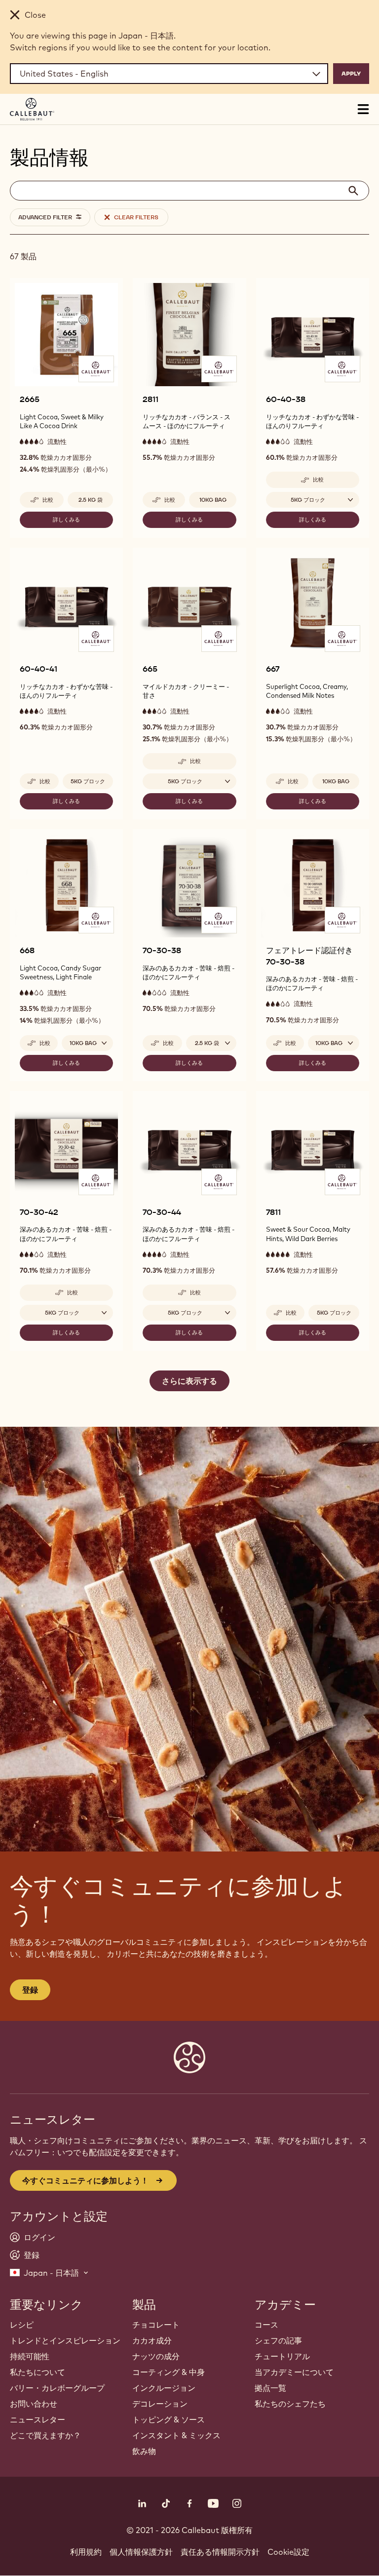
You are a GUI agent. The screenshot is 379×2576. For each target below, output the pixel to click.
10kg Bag (213, 500)
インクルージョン (164, 2388)
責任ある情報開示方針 (220, 2552)
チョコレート (156, 2325)
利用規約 (86, 2552)
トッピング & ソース (169, 2419)
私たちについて (38, 2372)
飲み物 (144, 2451)
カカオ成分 (152, 2340)
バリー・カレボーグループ (57, 2388)
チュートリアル (282, 2356)
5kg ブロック (88, 781)
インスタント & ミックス (176, 2435)
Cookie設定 (288, 2552)
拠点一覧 (270, 2388)
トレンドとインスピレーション (65, 2340)
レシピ (22, 2325)
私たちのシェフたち (290, 2404)
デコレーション (160, 2404)
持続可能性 (30, 2356)
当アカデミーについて (294, 2372)
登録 (30, 1990)
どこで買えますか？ (45, 2435)
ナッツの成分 (156, 2356)
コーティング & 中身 (169, 2372)
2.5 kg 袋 (91, 500)
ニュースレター (38, 2419)
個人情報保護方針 (141, 2552)
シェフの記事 (278, 2340)
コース (266, 2325)
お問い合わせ (34, 2404)
